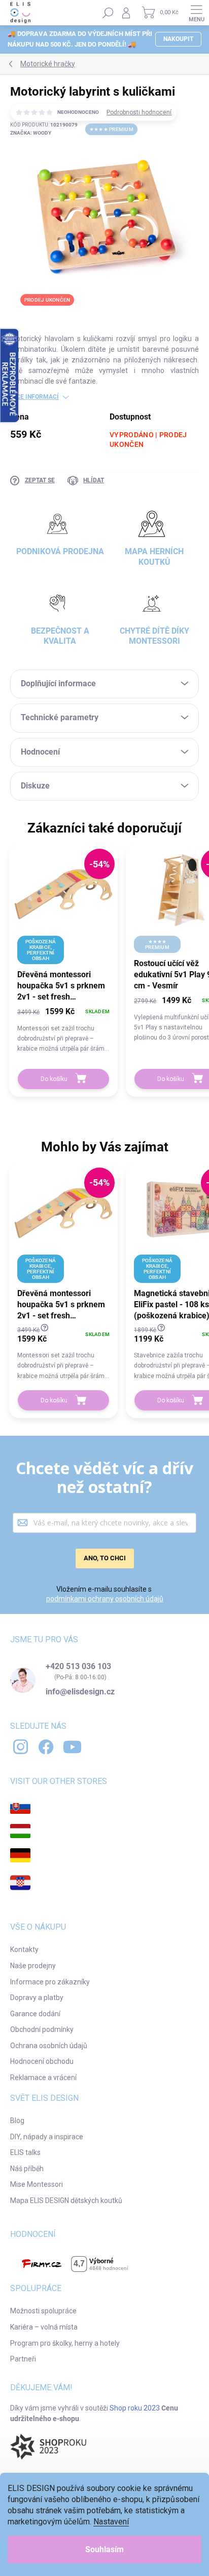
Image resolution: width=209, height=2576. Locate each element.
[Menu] (196, 13)
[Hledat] (108, 13)
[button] (63, 1029)
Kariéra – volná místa (44, 2327)
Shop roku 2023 (135, 2408)
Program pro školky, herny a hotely (65, 2343)
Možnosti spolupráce (43, 2311)
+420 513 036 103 (78, 1667)
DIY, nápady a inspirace (47, 2137)
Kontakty (24, 1949)
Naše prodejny (33, 1966)
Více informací (34, 397)
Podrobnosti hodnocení (139, 112)
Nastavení (111, 2522)
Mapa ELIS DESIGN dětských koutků (66, 2200)
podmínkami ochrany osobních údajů (105, 1599)
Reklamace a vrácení (43, 2078)
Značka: (31, 133)
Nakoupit (178, 39)
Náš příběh (27, 2169)
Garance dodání (35, 2014)
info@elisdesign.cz (80, 1692)
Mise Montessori (37, 2184)
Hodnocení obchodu (42, 2061)
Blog (17, 2121)
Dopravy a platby (37, 1998)
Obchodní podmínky (42, 2029)
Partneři (23, 2359)
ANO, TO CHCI (105, 1558)
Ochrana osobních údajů (49, 2046)
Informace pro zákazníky (50, 1982)
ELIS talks (25, 2152)
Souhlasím (104, 2549)
